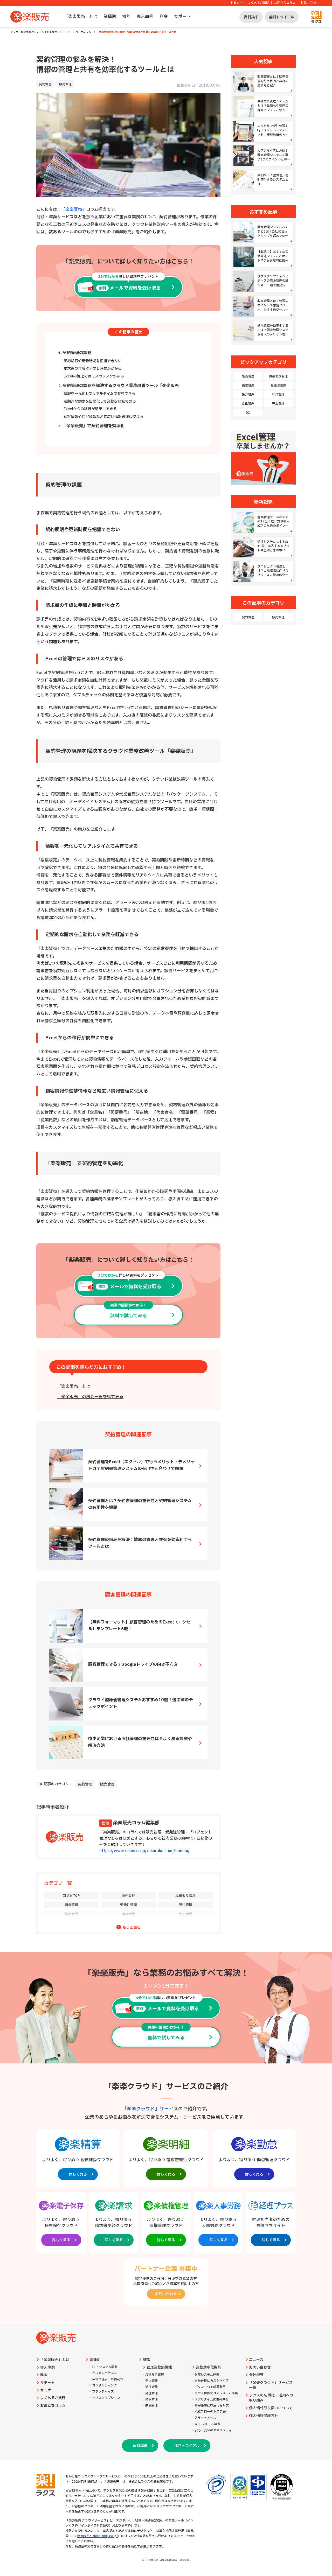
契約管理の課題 (77, 353)
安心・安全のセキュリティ (213, 2430)
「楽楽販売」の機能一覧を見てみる (90, 1397)
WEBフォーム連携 (207, 2424)
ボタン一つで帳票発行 (210, 2387)
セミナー (237, 3)
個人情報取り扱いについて (271, 2408)
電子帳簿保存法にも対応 (212, 2406)
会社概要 (256, 2375)
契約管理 (45, 84)
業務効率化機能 (209, 2368)
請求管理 (71, 1905)
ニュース (256, 2360)
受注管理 (185, 1905)
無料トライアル (282, 17)
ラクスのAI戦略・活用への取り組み (271, 2398)
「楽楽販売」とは (81, 17)
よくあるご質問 (258, 3)
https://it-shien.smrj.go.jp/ (98, 2536)
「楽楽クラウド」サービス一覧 (271, 2385)
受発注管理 (129, 1905)
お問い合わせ (310, 3)
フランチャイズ (103, 2392)
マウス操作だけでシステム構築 (216, 2393)
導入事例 (145, 17)
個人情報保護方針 (264, 2416)
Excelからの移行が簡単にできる (90, 409)
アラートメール (205, 2418)
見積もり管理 (185, 1896)
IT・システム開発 (105, 2367)
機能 (126, 17)
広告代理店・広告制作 (108, 2379)
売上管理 (185, 1914)
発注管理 (71, 1914)
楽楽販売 (74, 209)
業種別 (110, 17)
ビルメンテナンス (105, 2373)
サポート (182, 17)
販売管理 (65, 84)
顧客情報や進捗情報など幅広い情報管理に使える (103, 417)
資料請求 (251, 17)
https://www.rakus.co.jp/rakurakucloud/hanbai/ (145, 1851)
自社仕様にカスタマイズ (212, 2381)
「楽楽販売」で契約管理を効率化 (93, 426)
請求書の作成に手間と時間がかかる (93, 369)
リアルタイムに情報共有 (212, 2400)
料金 (164, 17)
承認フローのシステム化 (212, 2412)
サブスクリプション (106, 2398)
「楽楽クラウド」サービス (150, 2109)
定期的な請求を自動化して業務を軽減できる (100, 401)
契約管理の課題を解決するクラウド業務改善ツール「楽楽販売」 (123, 386)
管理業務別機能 (159, 2368)
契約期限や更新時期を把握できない (93, 361)
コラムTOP (71, 1896)
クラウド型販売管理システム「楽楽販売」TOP (38, 32)
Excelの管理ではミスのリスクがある (94, 376)
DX (248, 413)
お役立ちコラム (285, 3)
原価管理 (128, 1914)
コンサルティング (105, 2386)
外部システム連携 (207, 2375)
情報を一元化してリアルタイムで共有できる (99, 394)
